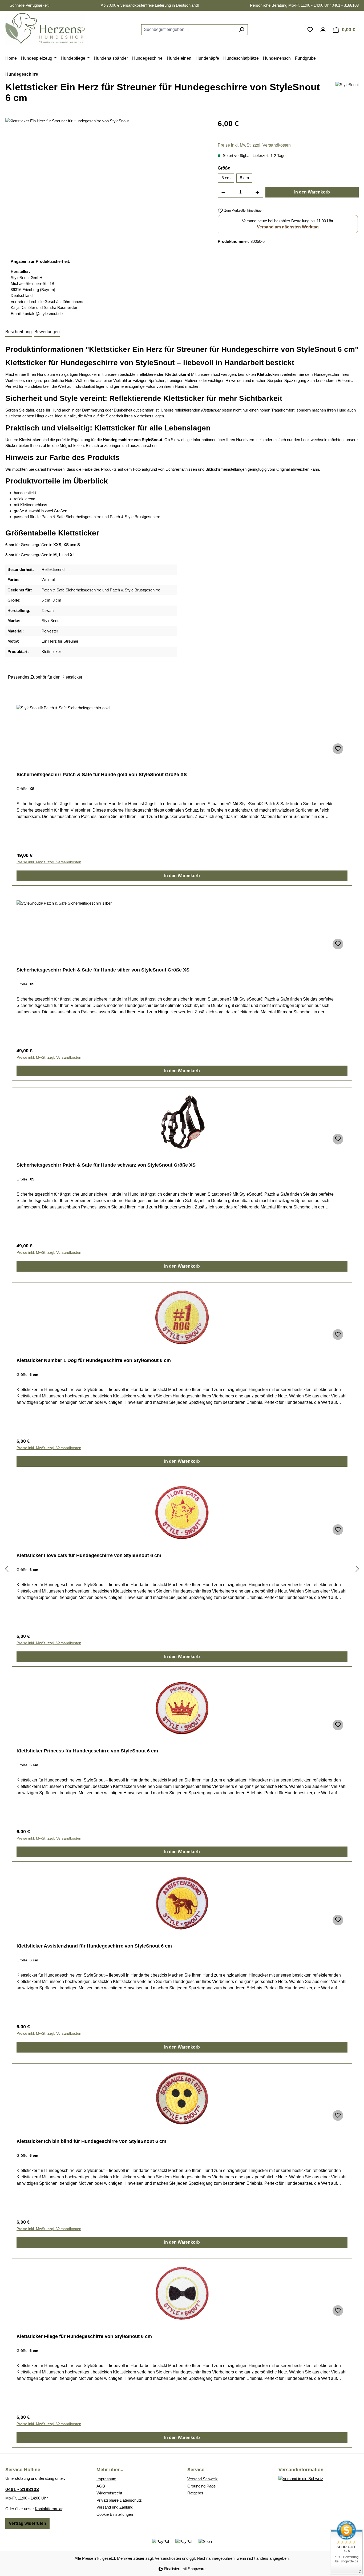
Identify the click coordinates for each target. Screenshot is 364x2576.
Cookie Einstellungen (115, 2514)
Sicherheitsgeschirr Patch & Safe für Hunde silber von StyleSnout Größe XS (103, 970)
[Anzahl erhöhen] (258, 192)
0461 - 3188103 (22, 2489)
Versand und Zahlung (115, 2507)
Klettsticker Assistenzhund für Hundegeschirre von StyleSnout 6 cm (94, 1946)
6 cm (226, 178)
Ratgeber (195, 2493)
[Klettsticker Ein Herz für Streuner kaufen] (106, 175)
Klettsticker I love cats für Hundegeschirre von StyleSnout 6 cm (89, 1555)
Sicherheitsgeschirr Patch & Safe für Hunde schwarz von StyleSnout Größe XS (106, 1165)
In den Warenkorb (312, 192)
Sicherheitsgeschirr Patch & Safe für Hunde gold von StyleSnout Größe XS (102, 775)
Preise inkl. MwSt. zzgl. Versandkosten (254, 145)
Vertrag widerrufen (27, 2523)
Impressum (106, 2479)
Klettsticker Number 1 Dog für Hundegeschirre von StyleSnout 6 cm (94, 1360)
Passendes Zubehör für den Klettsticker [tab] (45, 677)
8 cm (244, 178)
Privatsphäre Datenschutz (119, 2500)
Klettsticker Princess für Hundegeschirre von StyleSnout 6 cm (87, 1751)
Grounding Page (201, 2486)
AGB (101, 2486)
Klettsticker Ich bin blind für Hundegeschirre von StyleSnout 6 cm (91, 2141)
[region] (106, 175)
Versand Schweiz (203, 2479)
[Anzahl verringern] (223, 192)
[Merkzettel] (310, 30)
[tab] (19, 332)
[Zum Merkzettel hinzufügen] (338, 749)
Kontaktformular (49, 2509)
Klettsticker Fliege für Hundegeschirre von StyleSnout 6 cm (84, 2336)
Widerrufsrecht (109, 2493)
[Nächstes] (357, 1569)
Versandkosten (168, 2558)
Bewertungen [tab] (47, 332)
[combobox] (188, 30)
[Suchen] (242, 30)
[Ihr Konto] (323, 30)
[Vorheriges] (7, 1569)
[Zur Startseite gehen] (45, 29)
